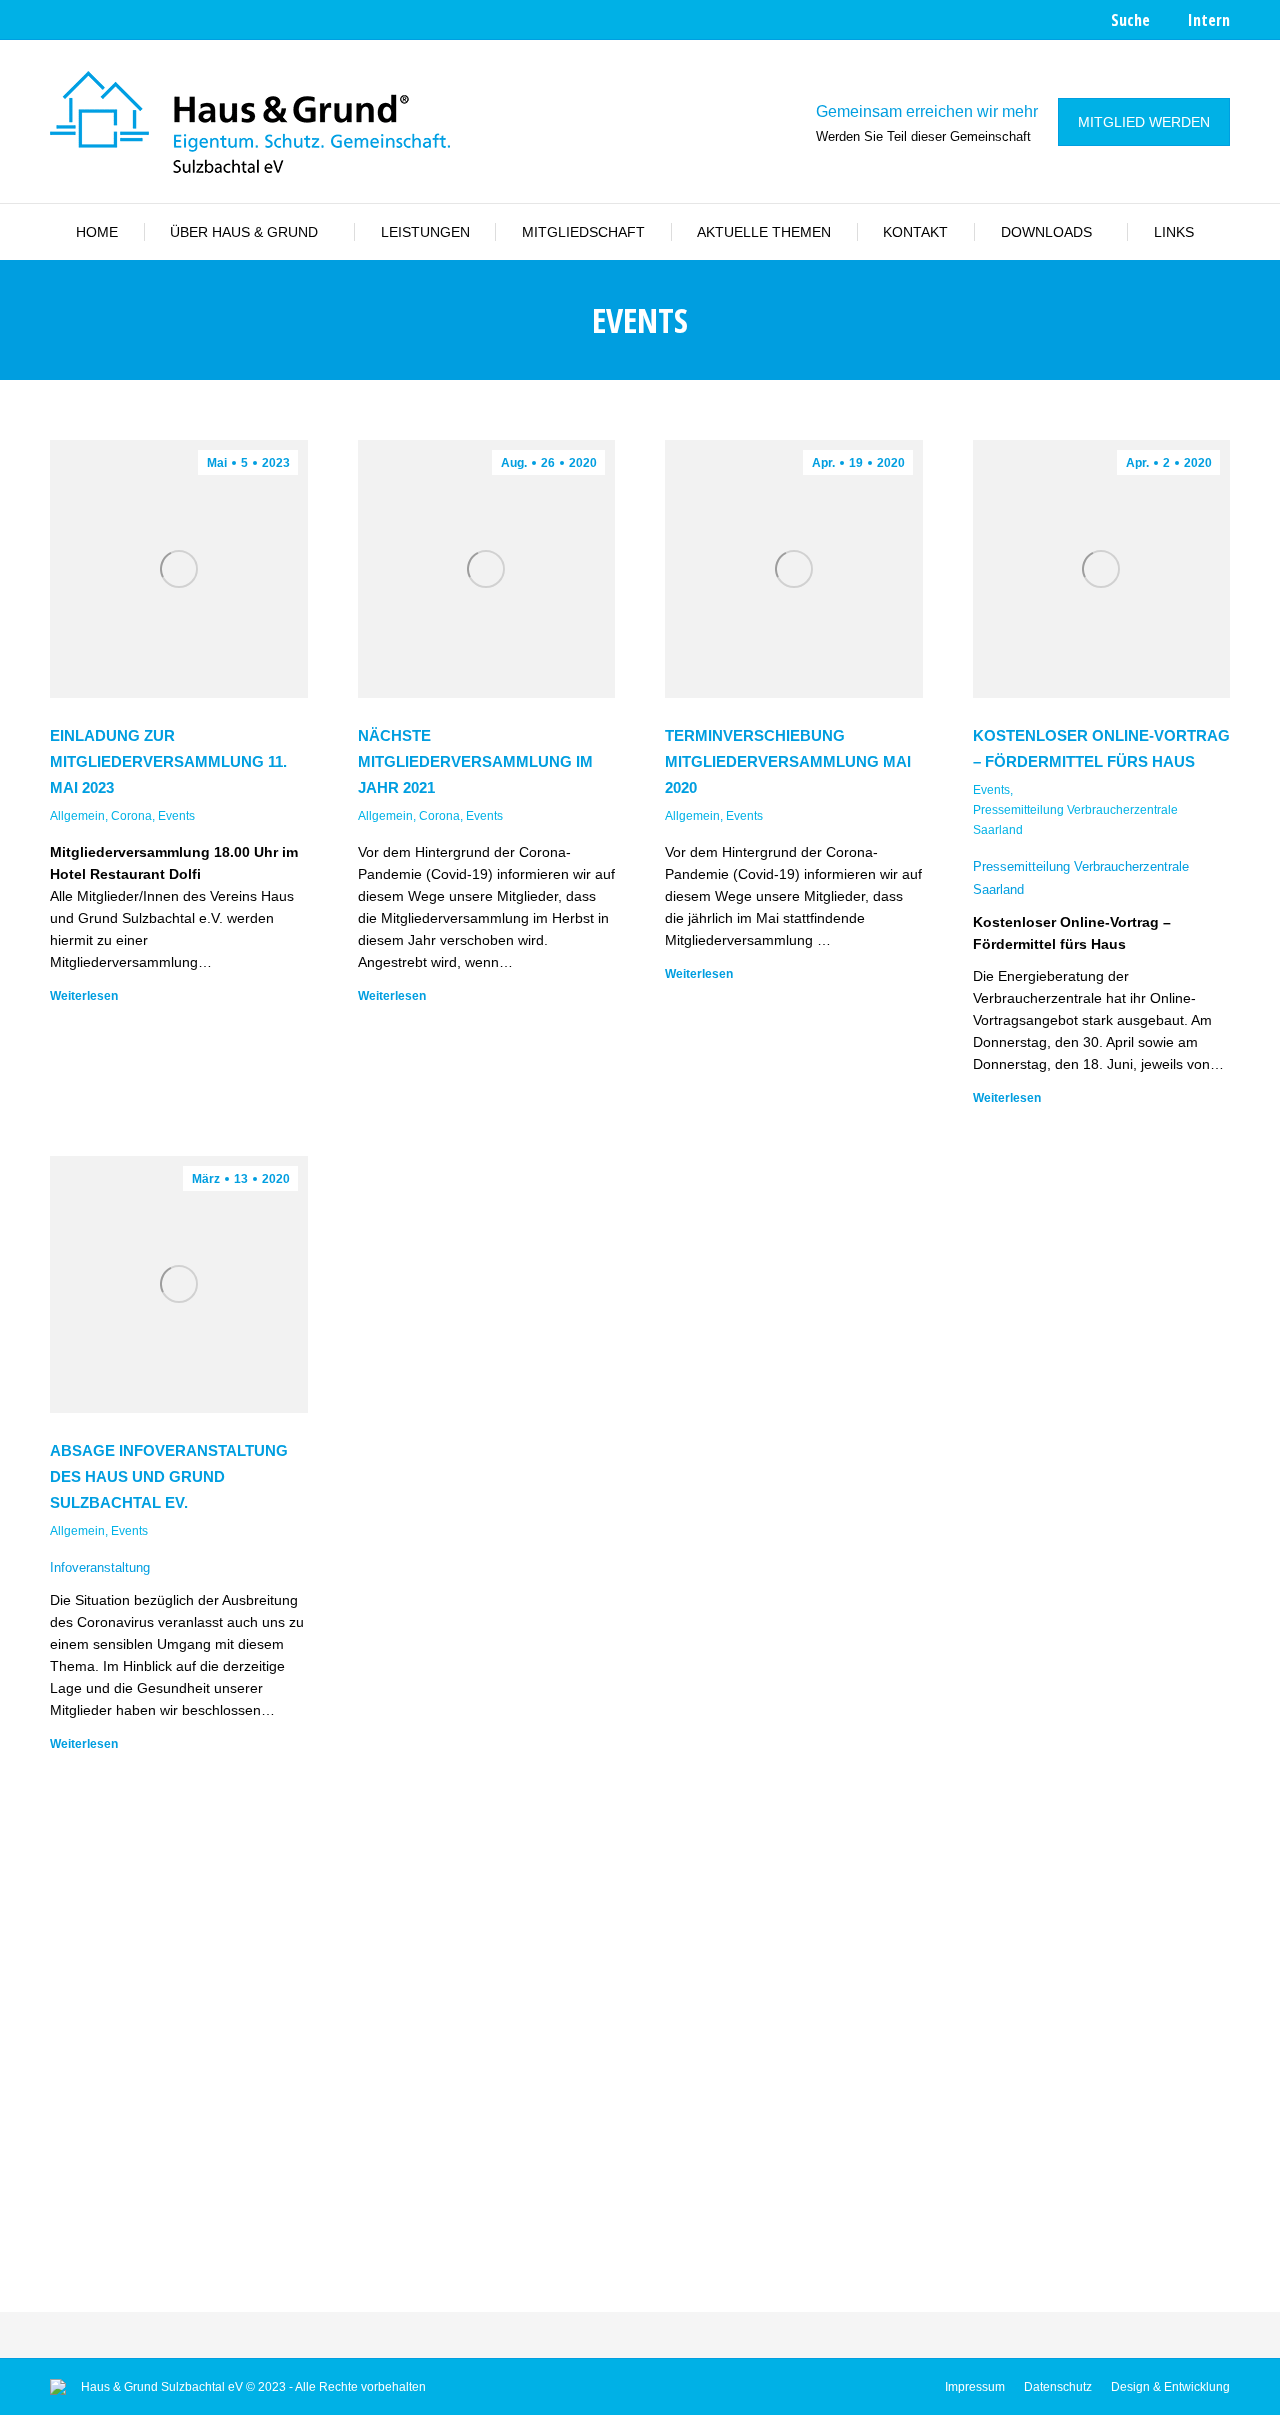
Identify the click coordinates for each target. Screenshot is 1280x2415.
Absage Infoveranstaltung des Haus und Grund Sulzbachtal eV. (169, 1476)
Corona (131, 816)
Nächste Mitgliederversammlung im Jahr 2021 (475, 761)
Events (176, 816)
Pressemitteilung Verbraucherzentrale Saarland (1075, 820)
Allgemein (77, 816)
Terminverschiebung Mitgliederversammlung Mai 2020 (788, 761)
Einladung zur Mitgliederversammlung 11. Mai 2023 (168, 761)
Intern (1209, 20)
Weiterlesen (84, 996)
